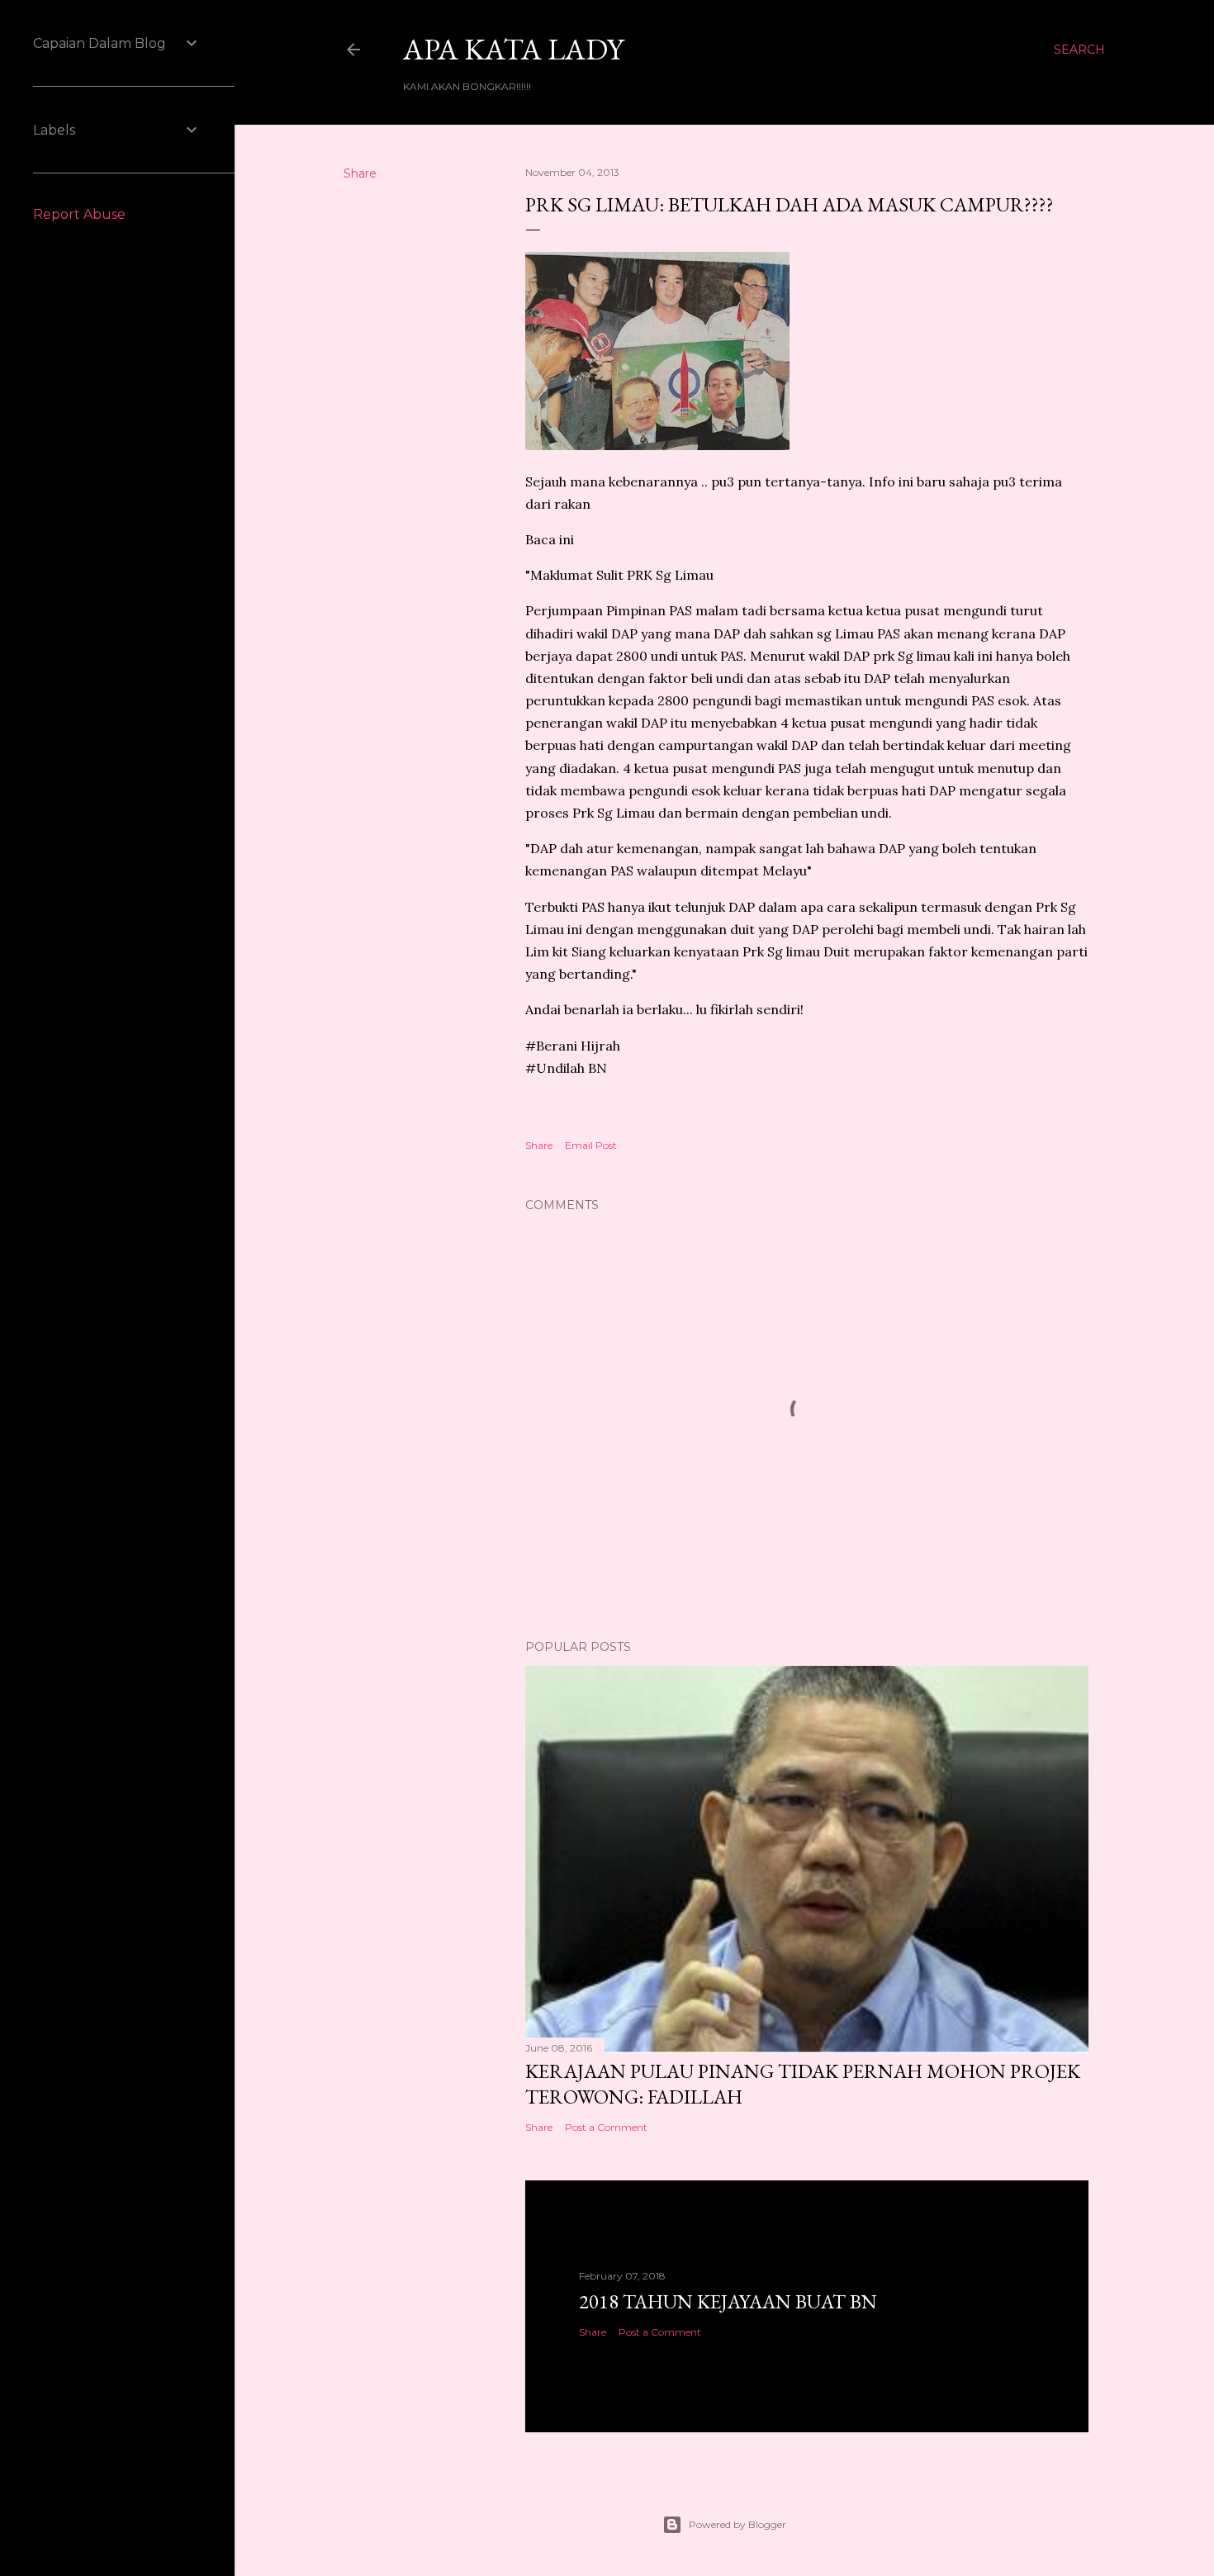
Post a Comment (606, 2127)
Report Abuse (79, 214)
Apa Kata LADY (513, 49)
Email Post (591, 1145)
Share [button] (360, 173)
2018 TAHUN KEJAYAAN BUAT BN (728, 2301)
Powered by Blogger (737, 2524)
